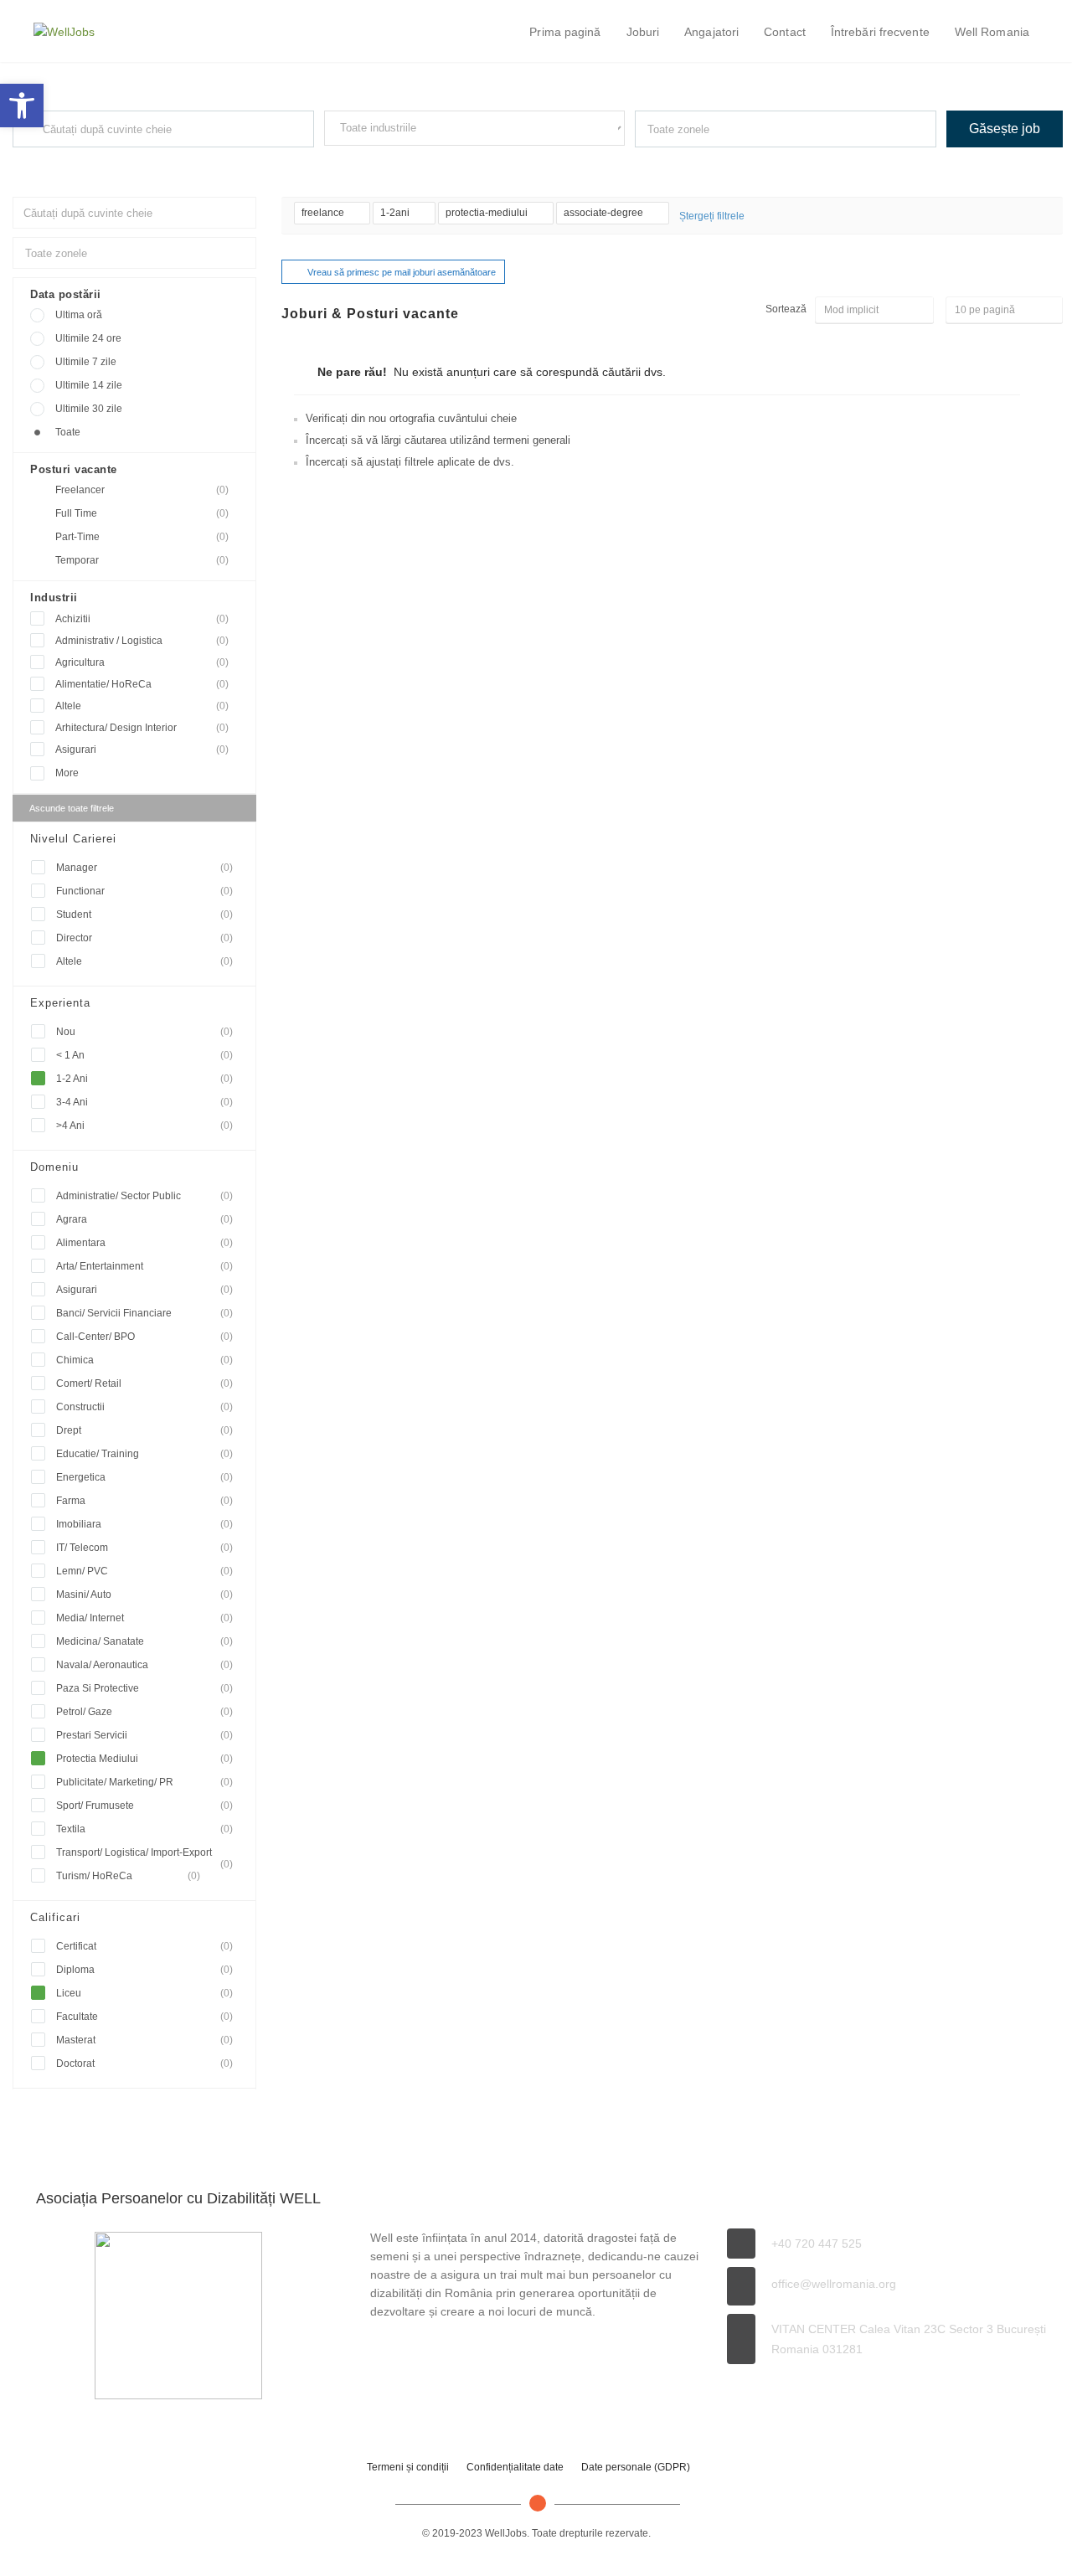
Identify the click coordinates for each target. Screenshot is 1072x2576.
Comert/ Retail (144, 1383)
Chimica (144, 1360)
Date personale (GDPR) (636, 2467)
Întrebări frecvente (880, 32)
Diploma (144, 1970)
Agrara (144, 1219)
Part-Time (142, 537)
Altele (142, 706)
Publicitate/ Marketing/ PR (144, 1782)
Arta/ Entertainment (144, 1266)
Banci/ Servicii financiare (144, 1313)
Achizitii (142, 619)
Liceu (144, 1993)
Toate (68, 432)
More (67, 773)
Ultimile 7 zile (86, 362)
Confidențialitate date (515, 2467)
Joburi (643, 32)
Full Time (142, 513)
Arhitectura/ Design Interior (142, 728)
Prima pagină (565, 32)
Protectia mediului (144, 1759)
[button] (22, 106)
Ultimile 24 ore (88, 338)
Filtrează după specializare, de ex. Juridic (408, 161)
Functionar (144, 891)
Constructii (144, 1407)
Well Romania (992, 32)
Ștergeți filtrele (712, 216)
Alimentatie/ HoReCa (142, 684)
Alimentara (144, 1243)
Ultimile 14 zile (89, 385)
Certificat (144, 1946)
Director (144, 938)
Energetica (144, 1477)
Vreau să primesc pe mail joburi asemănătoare (402, 272)
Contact (785, 32)
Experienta (60, 1003)
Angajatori (711, 32)
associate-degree (605, 213)
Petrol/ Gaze (144, 1712)
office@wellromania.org (834, 2284)
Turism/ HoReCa (128, 1876)
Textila (144, 1829)
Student (144, 914)
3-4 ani (144, 1102)
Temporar (142, 560)
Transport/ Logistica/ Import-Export (144, 1855)
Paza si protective (144, 1688)
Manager (144, 868)
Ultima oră (79, 315)
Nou (144, 1032)
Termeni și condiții (408, 2467)
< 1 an (144, 1055)
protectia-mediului (488, 213)
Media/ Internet (144, 1618)
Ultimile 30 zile (89, 409)
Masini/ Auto (144, 1595)
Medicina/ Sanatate (144, 1641)
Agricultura (142, 662)
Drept (144, 1430)
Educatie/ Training (144, 1454)
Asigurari (142, 750)
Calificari (55, 1917)
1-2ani (396, 213)
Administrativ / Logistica (142, 641)
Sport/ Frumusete (144, 1806)
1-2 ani (144, 1079)
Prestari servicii (144, 1735)
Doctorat (144, 2063)
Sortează (786, 309)
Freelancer (142, 490)
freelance (324, 213)
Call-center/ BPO (144, 1337)
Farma (144, 1501)
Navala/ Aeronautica (144, 1665)
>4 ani (144, 1126)
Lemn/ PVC (144, 1571)
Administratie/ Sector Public (144, 1196)
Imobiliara (144, 1524)
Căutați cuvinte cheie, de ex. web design (94, 162)
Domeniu (54, 1167)
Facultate (144, 2017)
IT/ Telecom (144, 1548)
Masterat (144, 2040)
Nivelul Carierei (73, 839)
